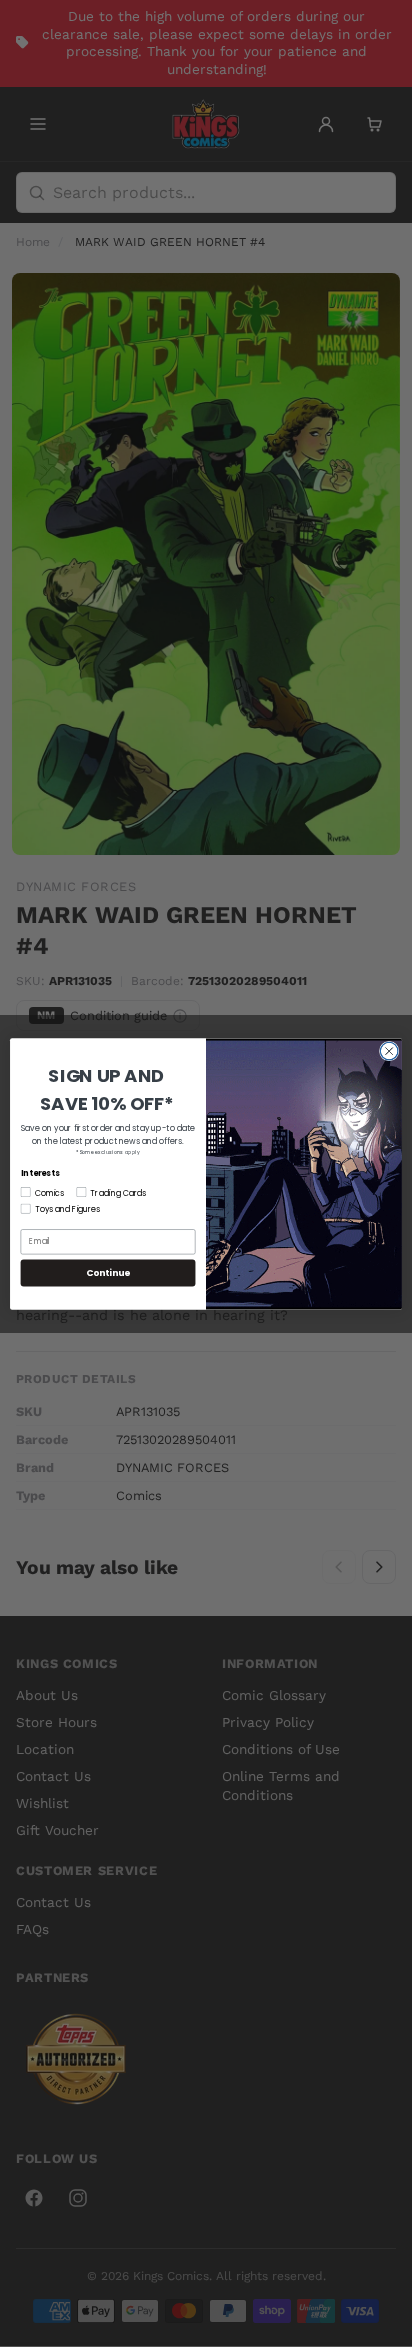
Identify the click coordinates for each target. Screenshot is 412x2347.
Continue (108, 1272)
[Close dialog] (389, 1051)
